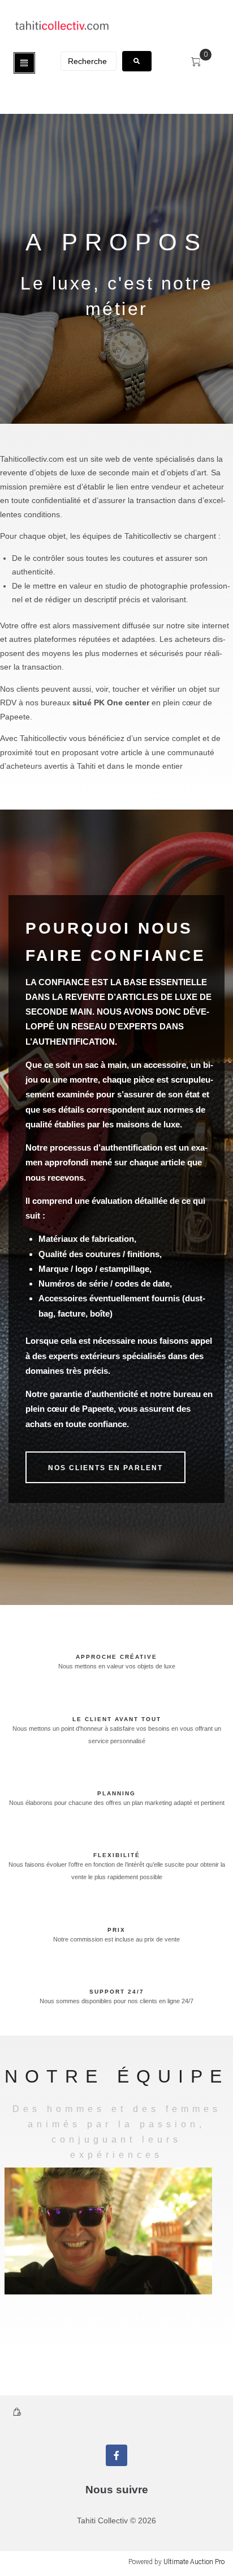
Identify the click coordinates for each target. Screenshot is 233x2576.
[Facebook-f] (116, 2455)
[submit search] (137, 61)
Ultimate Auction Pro (194, 2562)
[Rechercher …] (89, 61)
